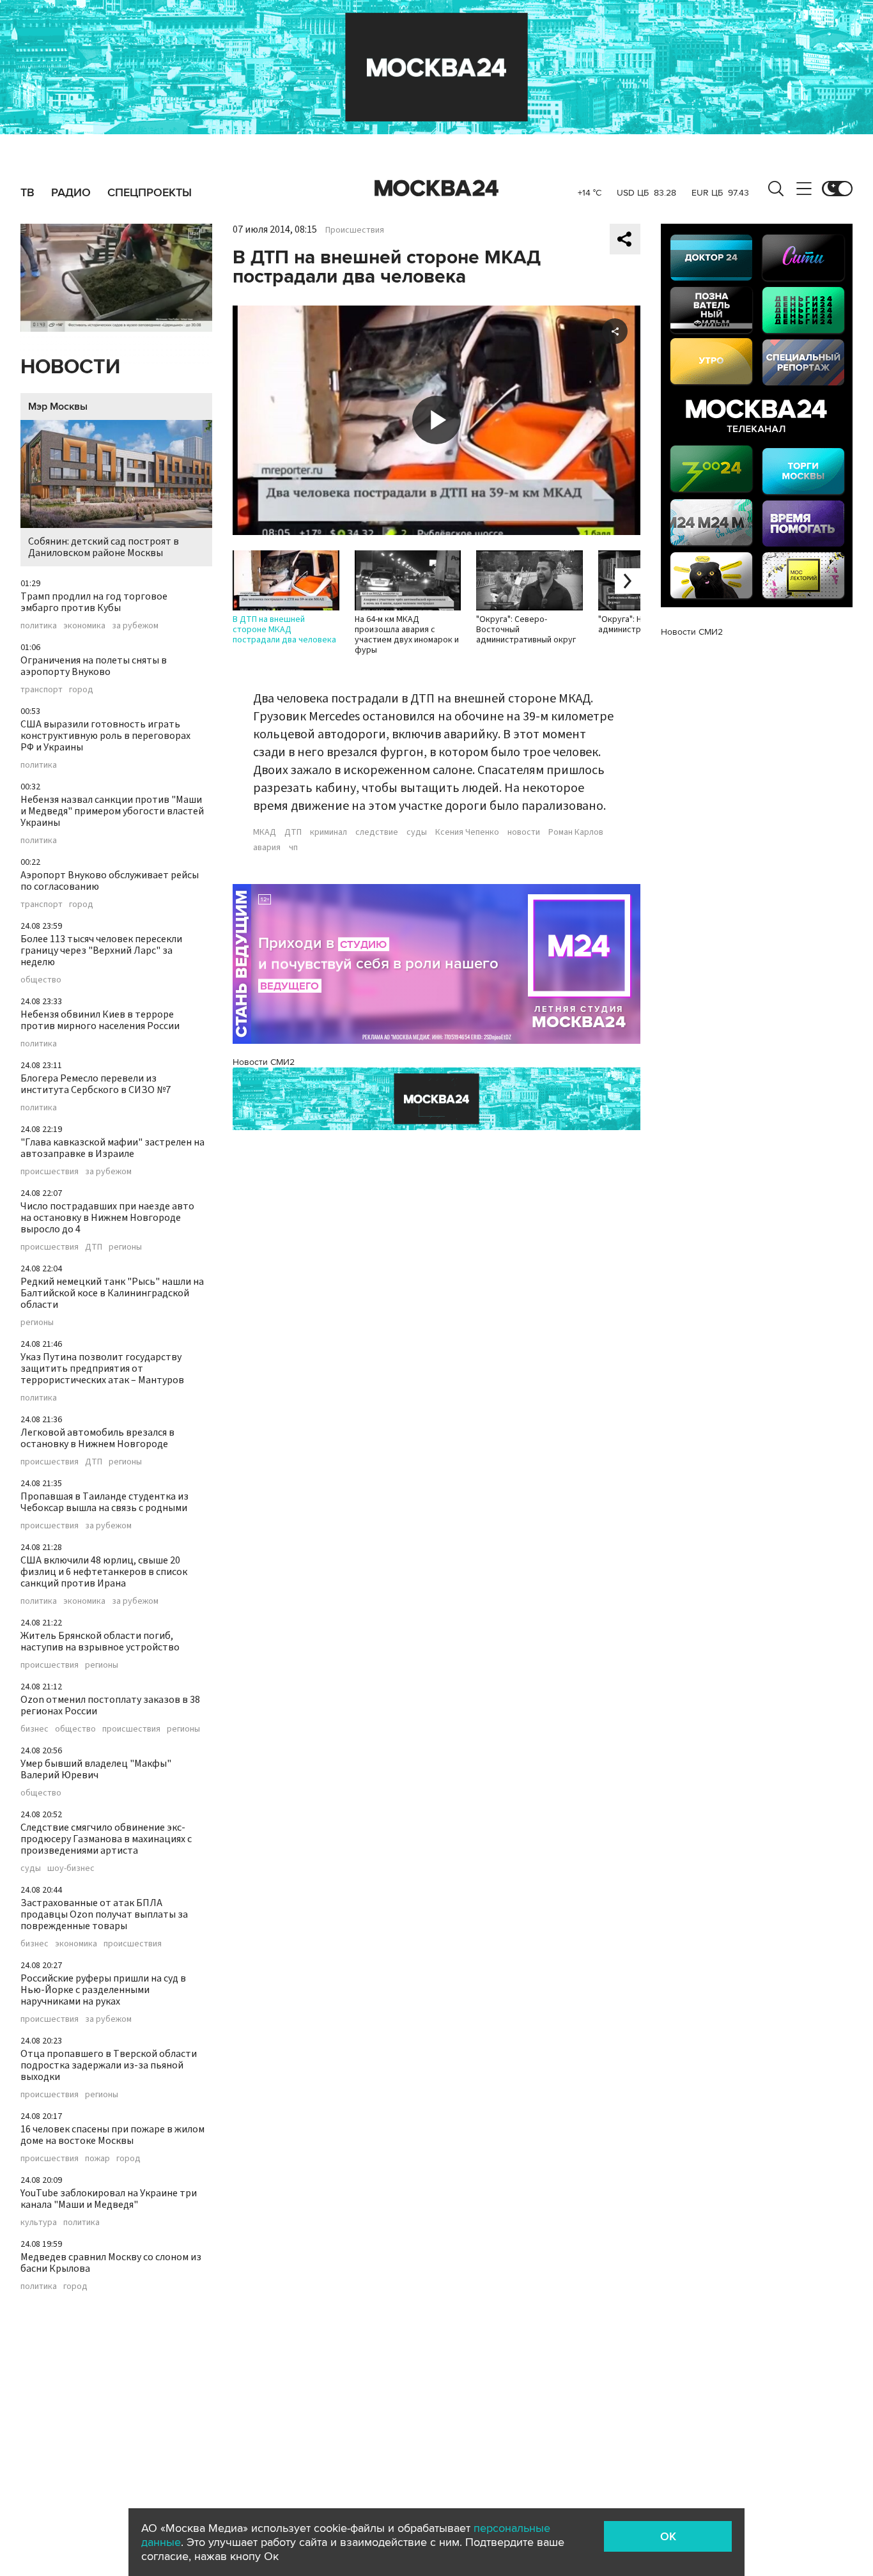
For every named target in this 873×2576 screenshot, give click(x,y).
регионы (125, 1247)
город (81, 690)
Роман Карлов (576, 832)
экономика (84, 626)
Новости (70, 367)
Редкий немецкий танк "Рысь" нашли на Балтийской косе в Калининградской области (112, 1293)
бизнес (35, 1729)
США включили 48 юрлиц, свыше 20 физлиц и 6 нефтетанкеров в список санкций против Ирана (104, 1572)
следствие (377, 832)
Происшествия (355, 230)
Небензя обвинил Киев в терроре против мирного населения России (100, 1020)
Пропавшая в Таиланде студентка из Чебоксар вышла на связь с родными (104, 1502)
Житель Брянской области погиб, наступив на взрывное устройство (100, 1641)
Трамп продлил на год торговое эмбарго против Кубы (94, 602)
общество (41, 980)
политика (39, 626)
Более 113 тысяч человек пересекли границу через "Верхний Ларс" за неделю (101, 950)
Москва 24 (436, 189)
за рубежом (135, 626)
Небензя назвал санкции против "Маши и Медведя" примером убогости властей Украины (112, 811)
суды (31, 1868)
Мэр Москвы (58, 407)
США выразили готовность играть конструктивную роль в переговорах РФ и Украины (105, 736)
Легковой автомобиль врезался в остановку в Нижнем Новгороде (97, 1438)
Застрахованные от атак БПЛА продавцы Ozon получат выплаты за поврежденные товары (104, 1914)
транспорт (42, 690)
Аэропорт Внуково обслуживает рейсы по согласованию (110, 881)
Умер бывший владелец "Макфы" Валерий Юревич (96, 1769)
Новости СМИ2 (264, 1062)
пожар (97, 2159)
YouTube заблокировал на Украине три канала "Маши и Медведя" (109, 2199)
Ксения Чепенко (467, 832)
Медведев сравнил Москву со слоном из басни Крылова (111, 2263)
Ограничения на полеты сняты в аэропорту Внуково (94, 666)
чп (293, 848)
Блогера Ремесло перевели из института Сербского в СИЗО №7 (96, 1084)
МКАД (265, 832)
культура (39, 2223)
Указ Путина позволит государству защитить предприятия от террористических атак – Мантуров (102, 1369)
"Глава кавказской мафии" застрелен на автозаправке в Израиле (112, 1148)
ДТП (94, 1247)
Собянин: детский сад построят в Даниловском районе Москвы (104, 547)
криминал (328, 832)
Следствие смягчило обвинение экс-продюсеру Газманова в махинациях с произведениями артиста (106, 1839)
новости (524, 832)
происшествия (50, 1172)
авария (267, 848)
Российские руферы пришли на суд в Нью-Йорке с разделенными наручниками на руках (103, 1990)
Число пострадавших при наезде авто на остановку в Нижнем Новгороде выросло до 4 (107, 1218)
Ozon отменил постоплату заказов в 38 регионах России (110, 1705)
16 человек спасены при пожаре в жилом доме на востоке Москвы (112, 2135)
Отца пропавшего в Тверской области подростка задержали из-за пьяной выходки (109, 2065)
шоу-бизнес (71, 1868)
